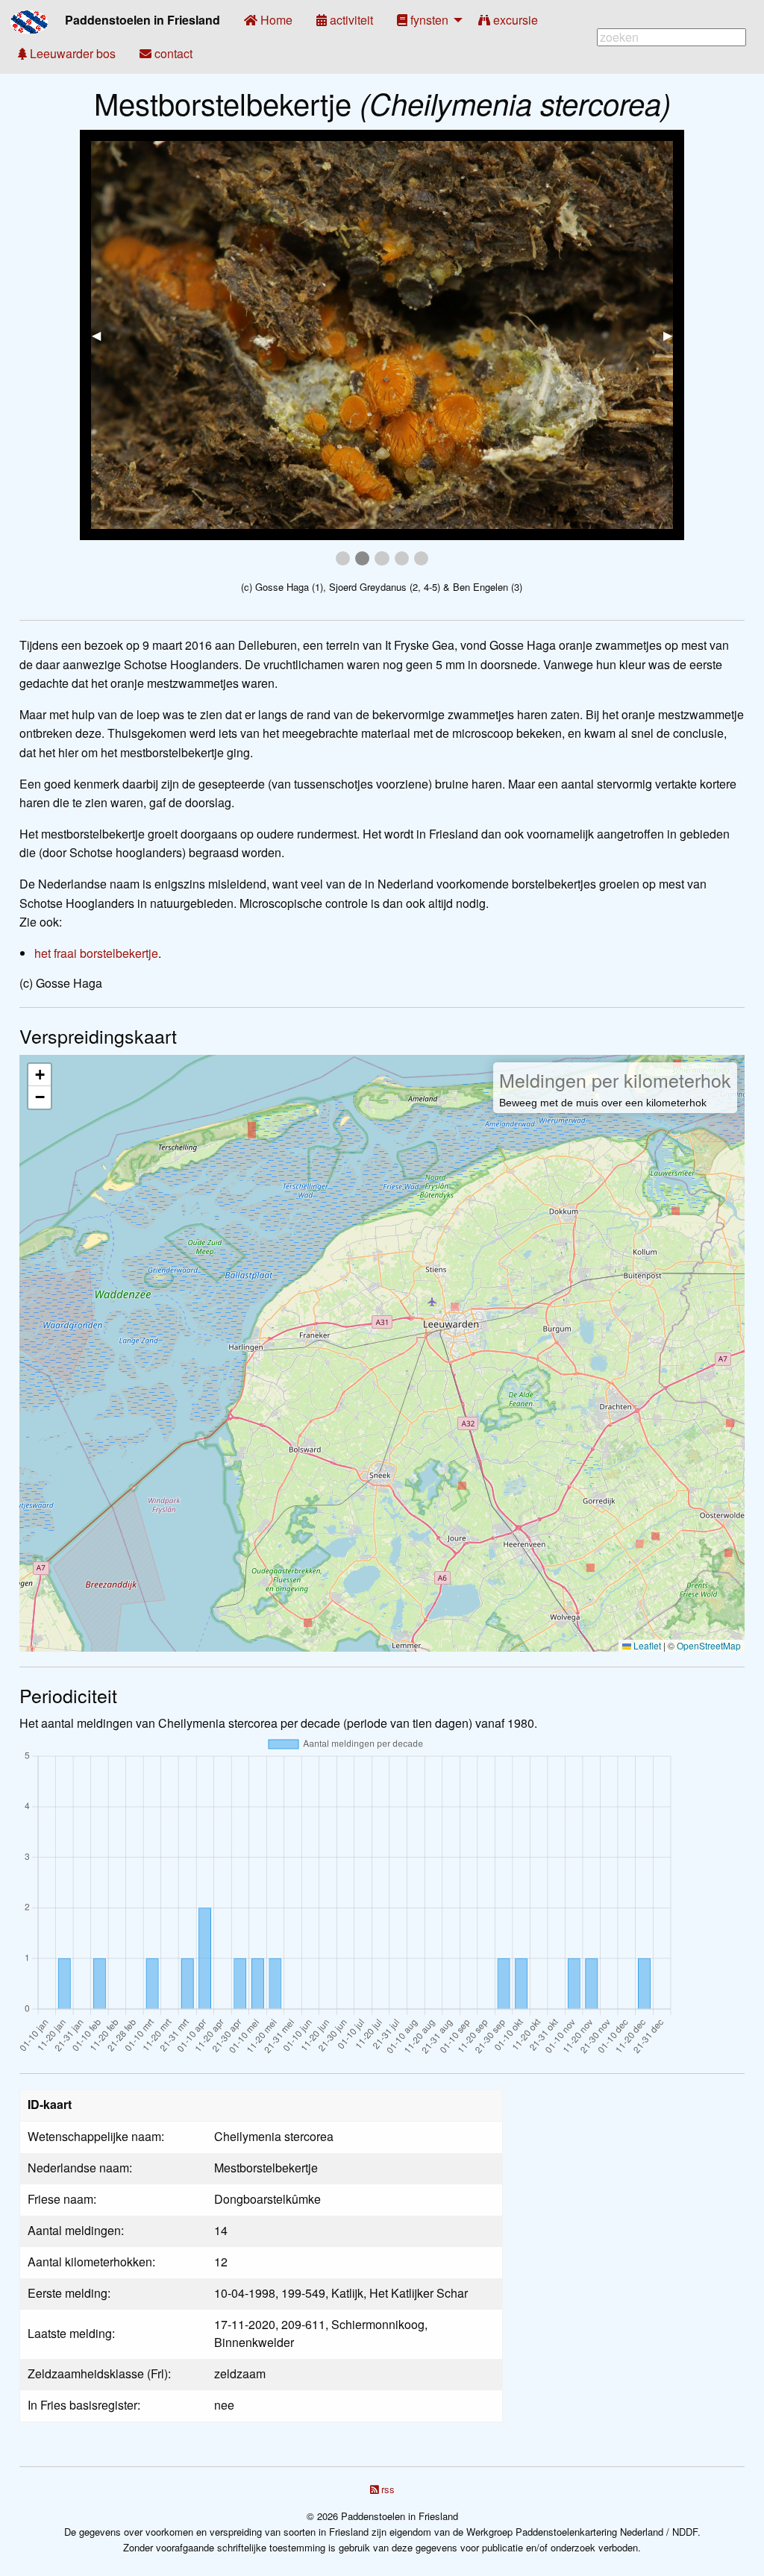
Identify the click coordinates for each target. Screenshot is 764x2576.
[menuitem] (268, 20)
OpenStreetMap (709, 1645)
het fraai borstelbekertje (96, 953)
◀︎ (102, 335)
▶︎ (674, 335)
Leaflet (646, 1645)
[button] (40, 1075)
